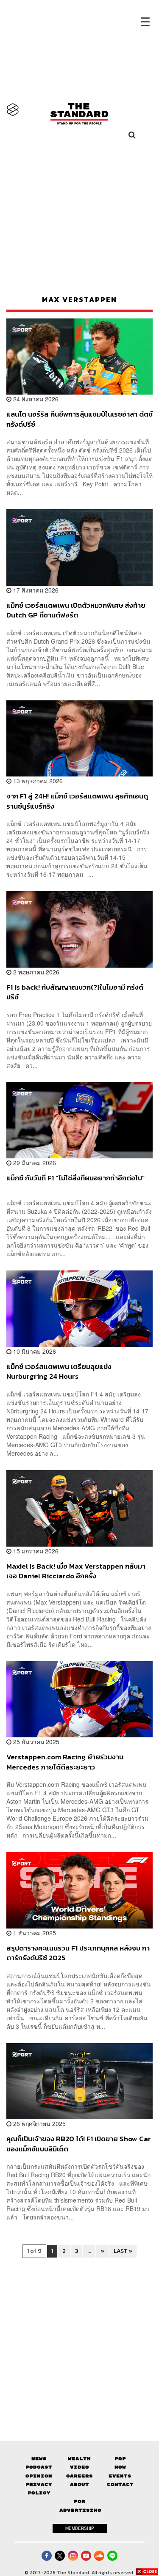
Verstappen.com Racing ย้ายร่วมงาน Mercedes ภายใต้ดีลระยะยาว (65, 1762)
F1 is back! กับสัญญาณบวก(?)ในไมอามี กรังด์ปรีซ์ (75, 992)
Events (120, 2476)
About (79, 2484)
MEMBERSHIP (80, 2528)
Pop (120, 2459)
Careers (79, 2476)
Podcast (39, 2467)
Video (79, 2467)
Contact (120, 2484)
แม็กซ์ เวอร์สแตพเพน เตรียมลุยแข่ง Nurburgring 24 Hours (59, 1371)
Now (120, 2467)
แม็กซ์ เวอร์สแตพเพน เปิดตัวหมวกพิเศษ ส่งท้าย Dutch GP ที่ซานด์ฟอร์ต (76, 610)
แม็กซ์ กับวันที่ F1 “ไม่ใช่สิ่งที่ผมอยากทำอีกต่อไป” (76, 1178)
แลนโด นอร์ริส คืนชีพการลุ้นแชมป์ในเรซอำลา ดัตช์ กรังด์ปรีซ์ (79, 419)
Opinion (39, 2476)
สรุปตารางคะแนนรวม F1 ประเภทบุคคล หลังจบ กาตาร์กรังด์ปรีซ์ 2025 (78, 1953)
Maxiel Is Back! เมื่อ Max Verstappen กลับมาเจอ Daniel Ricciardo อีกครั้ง (76, 1571)
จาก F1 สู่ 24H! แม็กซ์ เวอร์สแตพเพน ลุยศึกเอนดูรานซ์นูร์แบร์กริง (77, 801)
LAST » (123, 2251)
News (39, 2459)
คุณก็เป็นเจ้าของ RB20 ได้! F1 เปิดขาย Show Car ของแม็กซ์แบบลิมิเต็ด (79, 2144)
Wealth (79, 2459)
